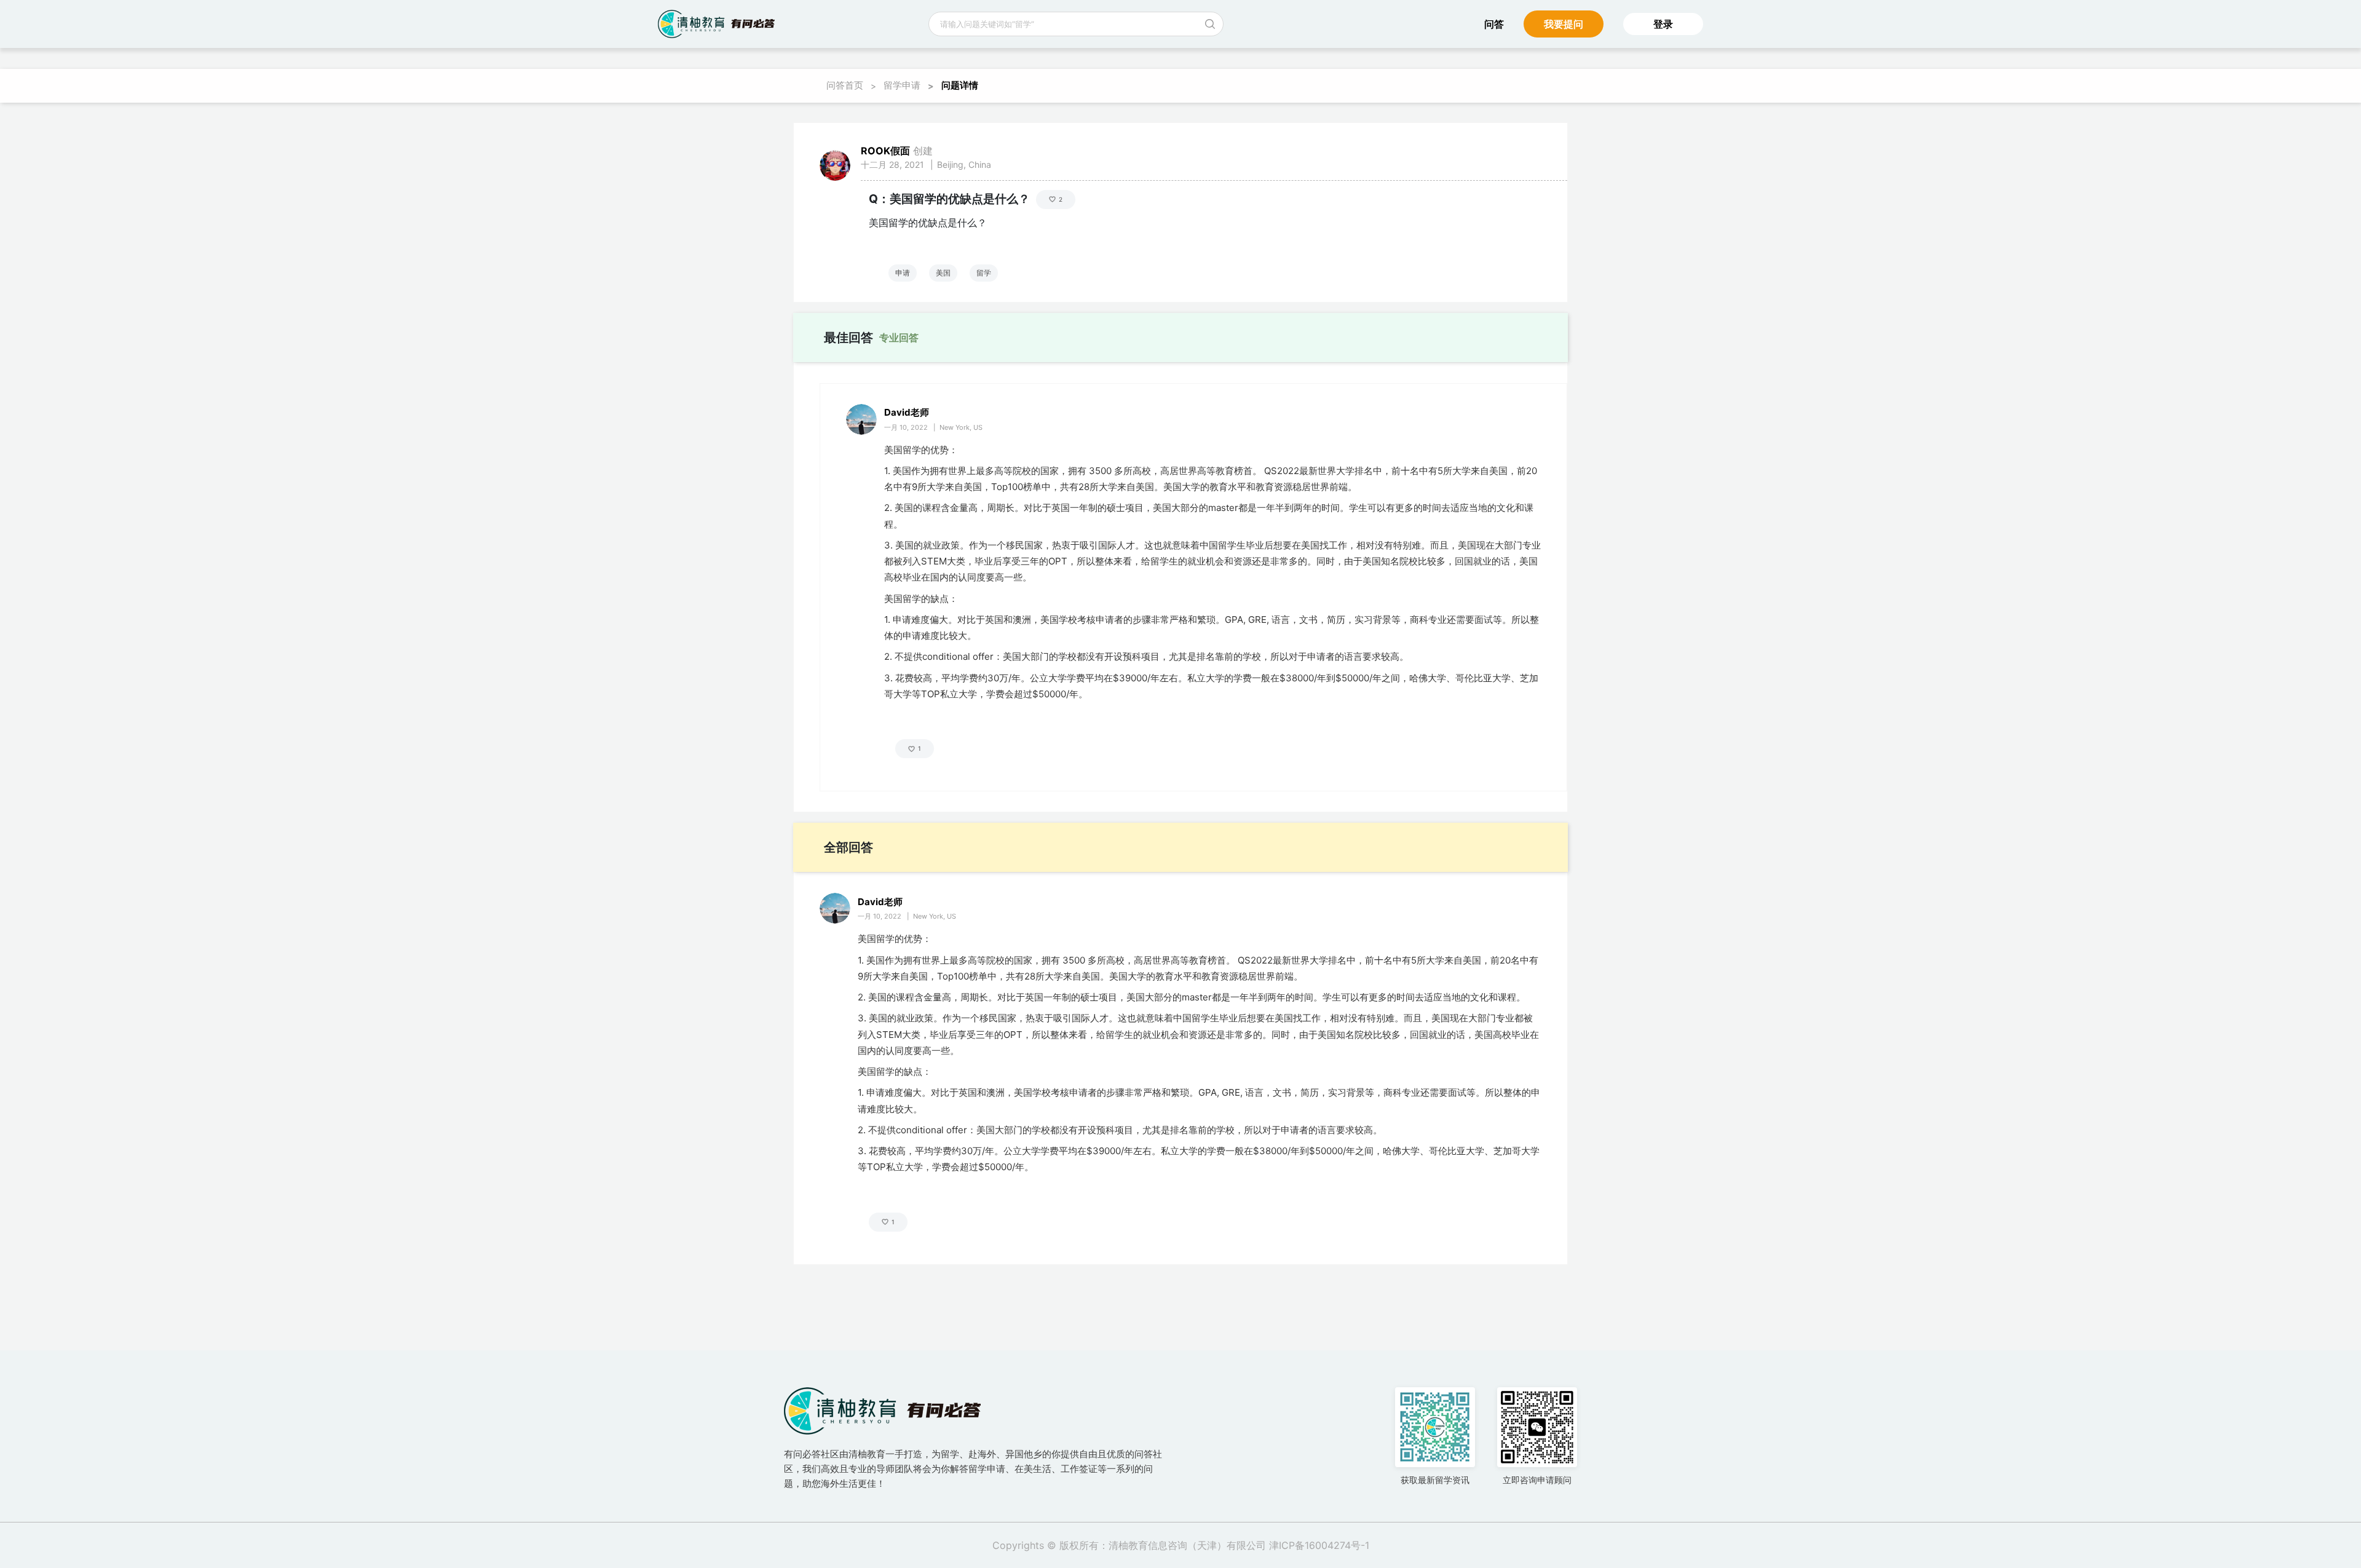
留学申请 (902, 85)
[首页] (716, 24)
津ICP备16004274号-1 (1319, 1545)
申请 (903, 273)
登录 (1663, 24)
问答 (1494, 24)
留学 (984, 273)
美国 (943, 273)
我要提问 (1564, 24)
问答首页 (845, 85)
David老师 (907, 412)
